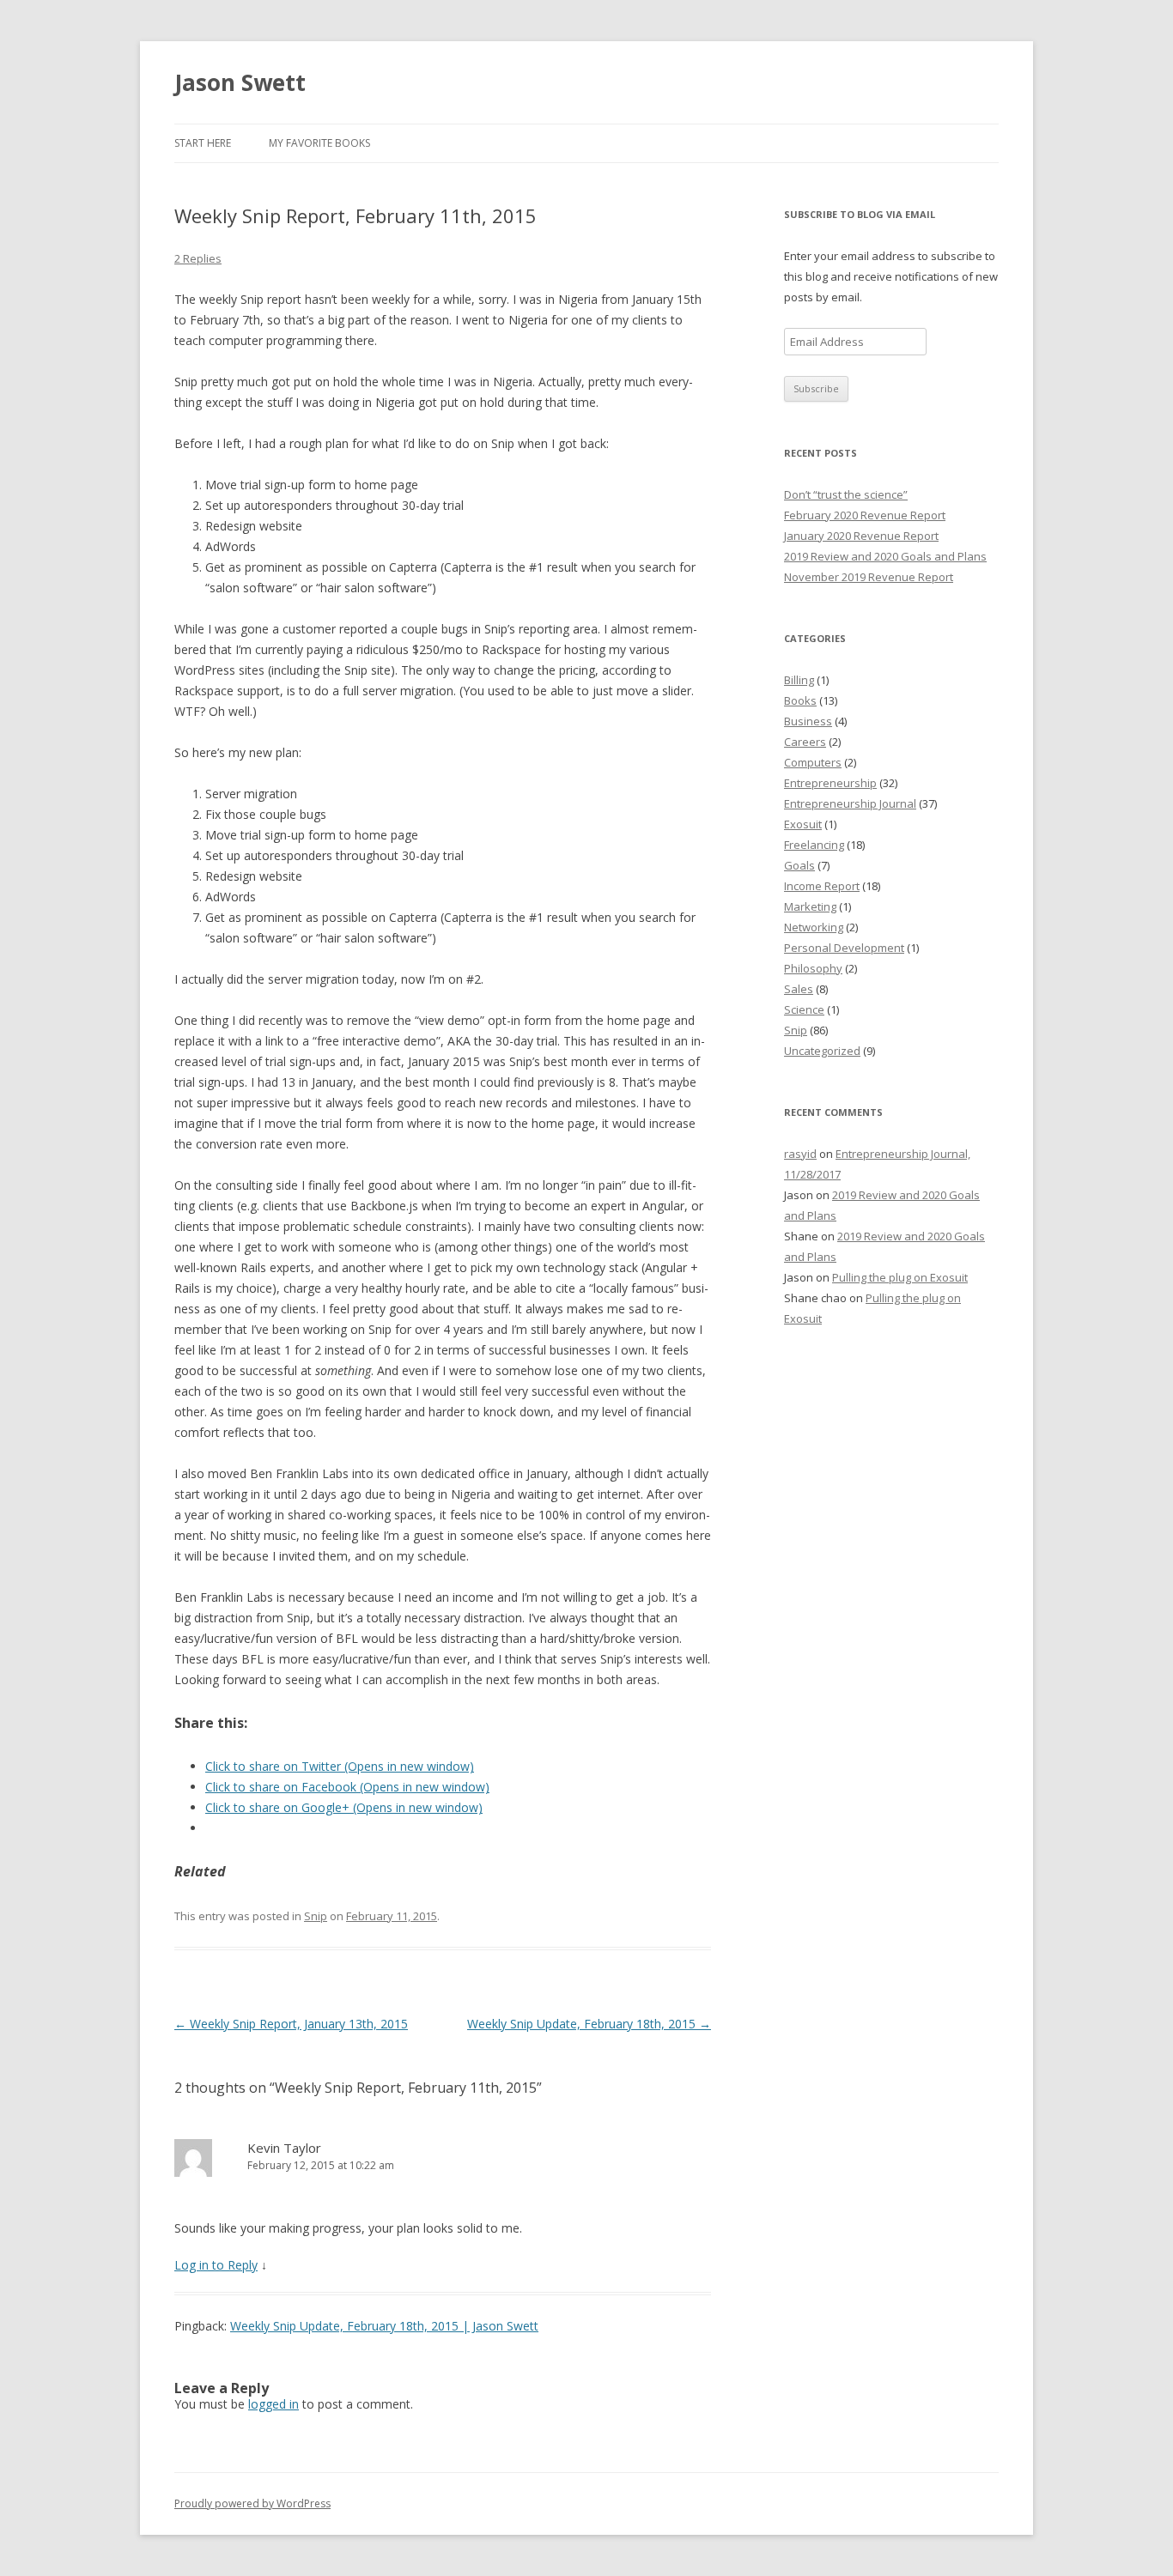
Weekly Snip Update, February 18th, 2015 (589, 2024)
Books (800, 700)
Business (808, 721)
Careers (805, 742)
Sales (799, 989)
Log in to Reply (216, 2265)
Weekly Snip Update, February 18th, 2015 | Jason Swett (384, 2326)
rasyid (800, 1154)
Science (804, 1009)
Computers (813, 762)
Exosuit (803, 824)
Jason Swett (240, 82)
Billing (799, 680)
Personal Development (844, 948)
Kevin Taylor (284, 2148)
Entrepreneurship (830, 783)
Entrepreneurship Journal (850, 803)
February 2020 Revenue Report (865, 515)
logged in (273, 2404)
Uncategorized (822, 1051)
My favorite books (319, 143)
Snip (316, 1916)
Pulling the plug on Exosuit (900, 1277)
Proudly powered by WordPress (252, 2503)
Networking (814, 927)
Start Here (203, 143)
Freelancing (814, 845)
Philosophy (813, 968)
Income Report (822, 886)
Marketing (810, 906)
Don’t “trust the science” (846, 494)
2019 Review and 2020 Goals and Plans (885, 556)
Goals (799, 865)
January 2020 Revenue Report (861, 536)
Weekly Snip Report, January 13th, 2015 (291, 2024)
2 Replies (198, 258)
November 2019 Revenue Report (869, 577)
